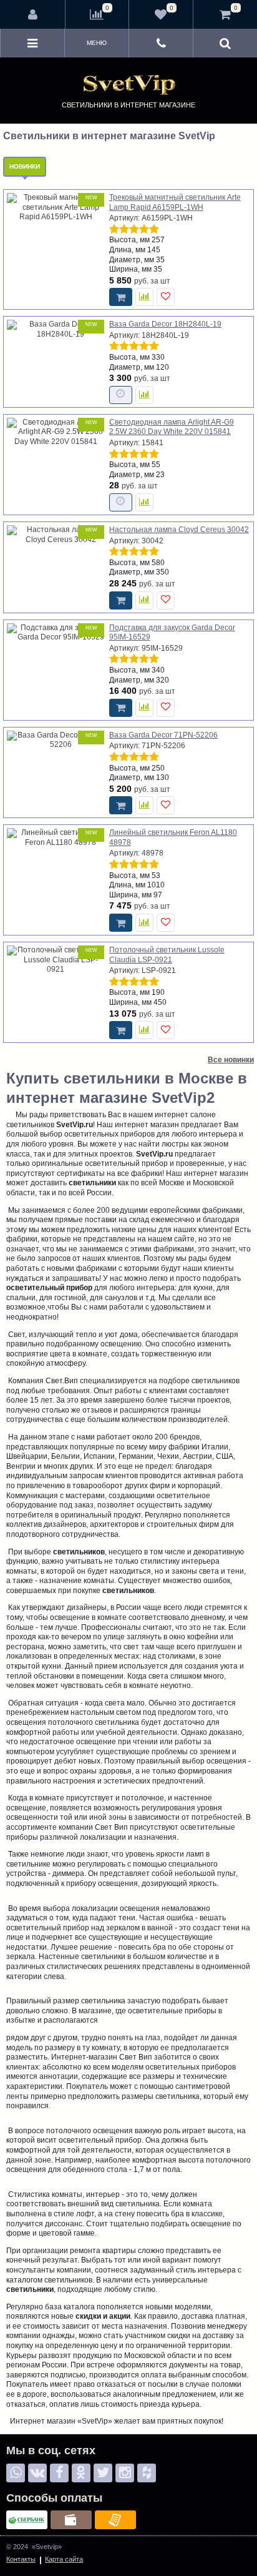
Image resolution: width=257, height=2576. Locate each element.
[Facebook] (59, 2473)
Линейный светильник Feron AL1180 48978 (173, 837)
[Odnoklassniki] (81, 2473)
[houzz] (147, 2473)
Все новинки (231, 1060)
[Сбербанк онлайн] (27, 2520)
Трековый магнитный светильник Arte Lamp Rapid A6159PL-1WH (175, 202)
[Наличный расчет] (71, 2520)
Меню (97, 43)
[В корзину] (121, 297)
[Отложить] (166, 297)
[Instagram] (125, 2473)
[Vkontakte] (37, 2473)
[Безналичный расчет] (115, 2520)
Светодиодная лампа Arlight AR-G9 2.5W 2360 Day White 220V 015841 (172, 427)
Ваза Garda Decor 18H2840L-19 (165, 324)
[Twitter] (103, 2473)
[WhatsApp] (16, 2473)
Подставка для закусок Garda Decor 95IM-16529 (172, 633)
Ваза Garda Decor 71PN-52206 (163, 735)
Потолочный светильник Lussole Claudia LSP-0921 (167, 955)
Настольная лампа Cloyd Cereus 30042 (179, 530)
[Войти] (33, 14)
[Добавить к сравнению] (144, 297)
